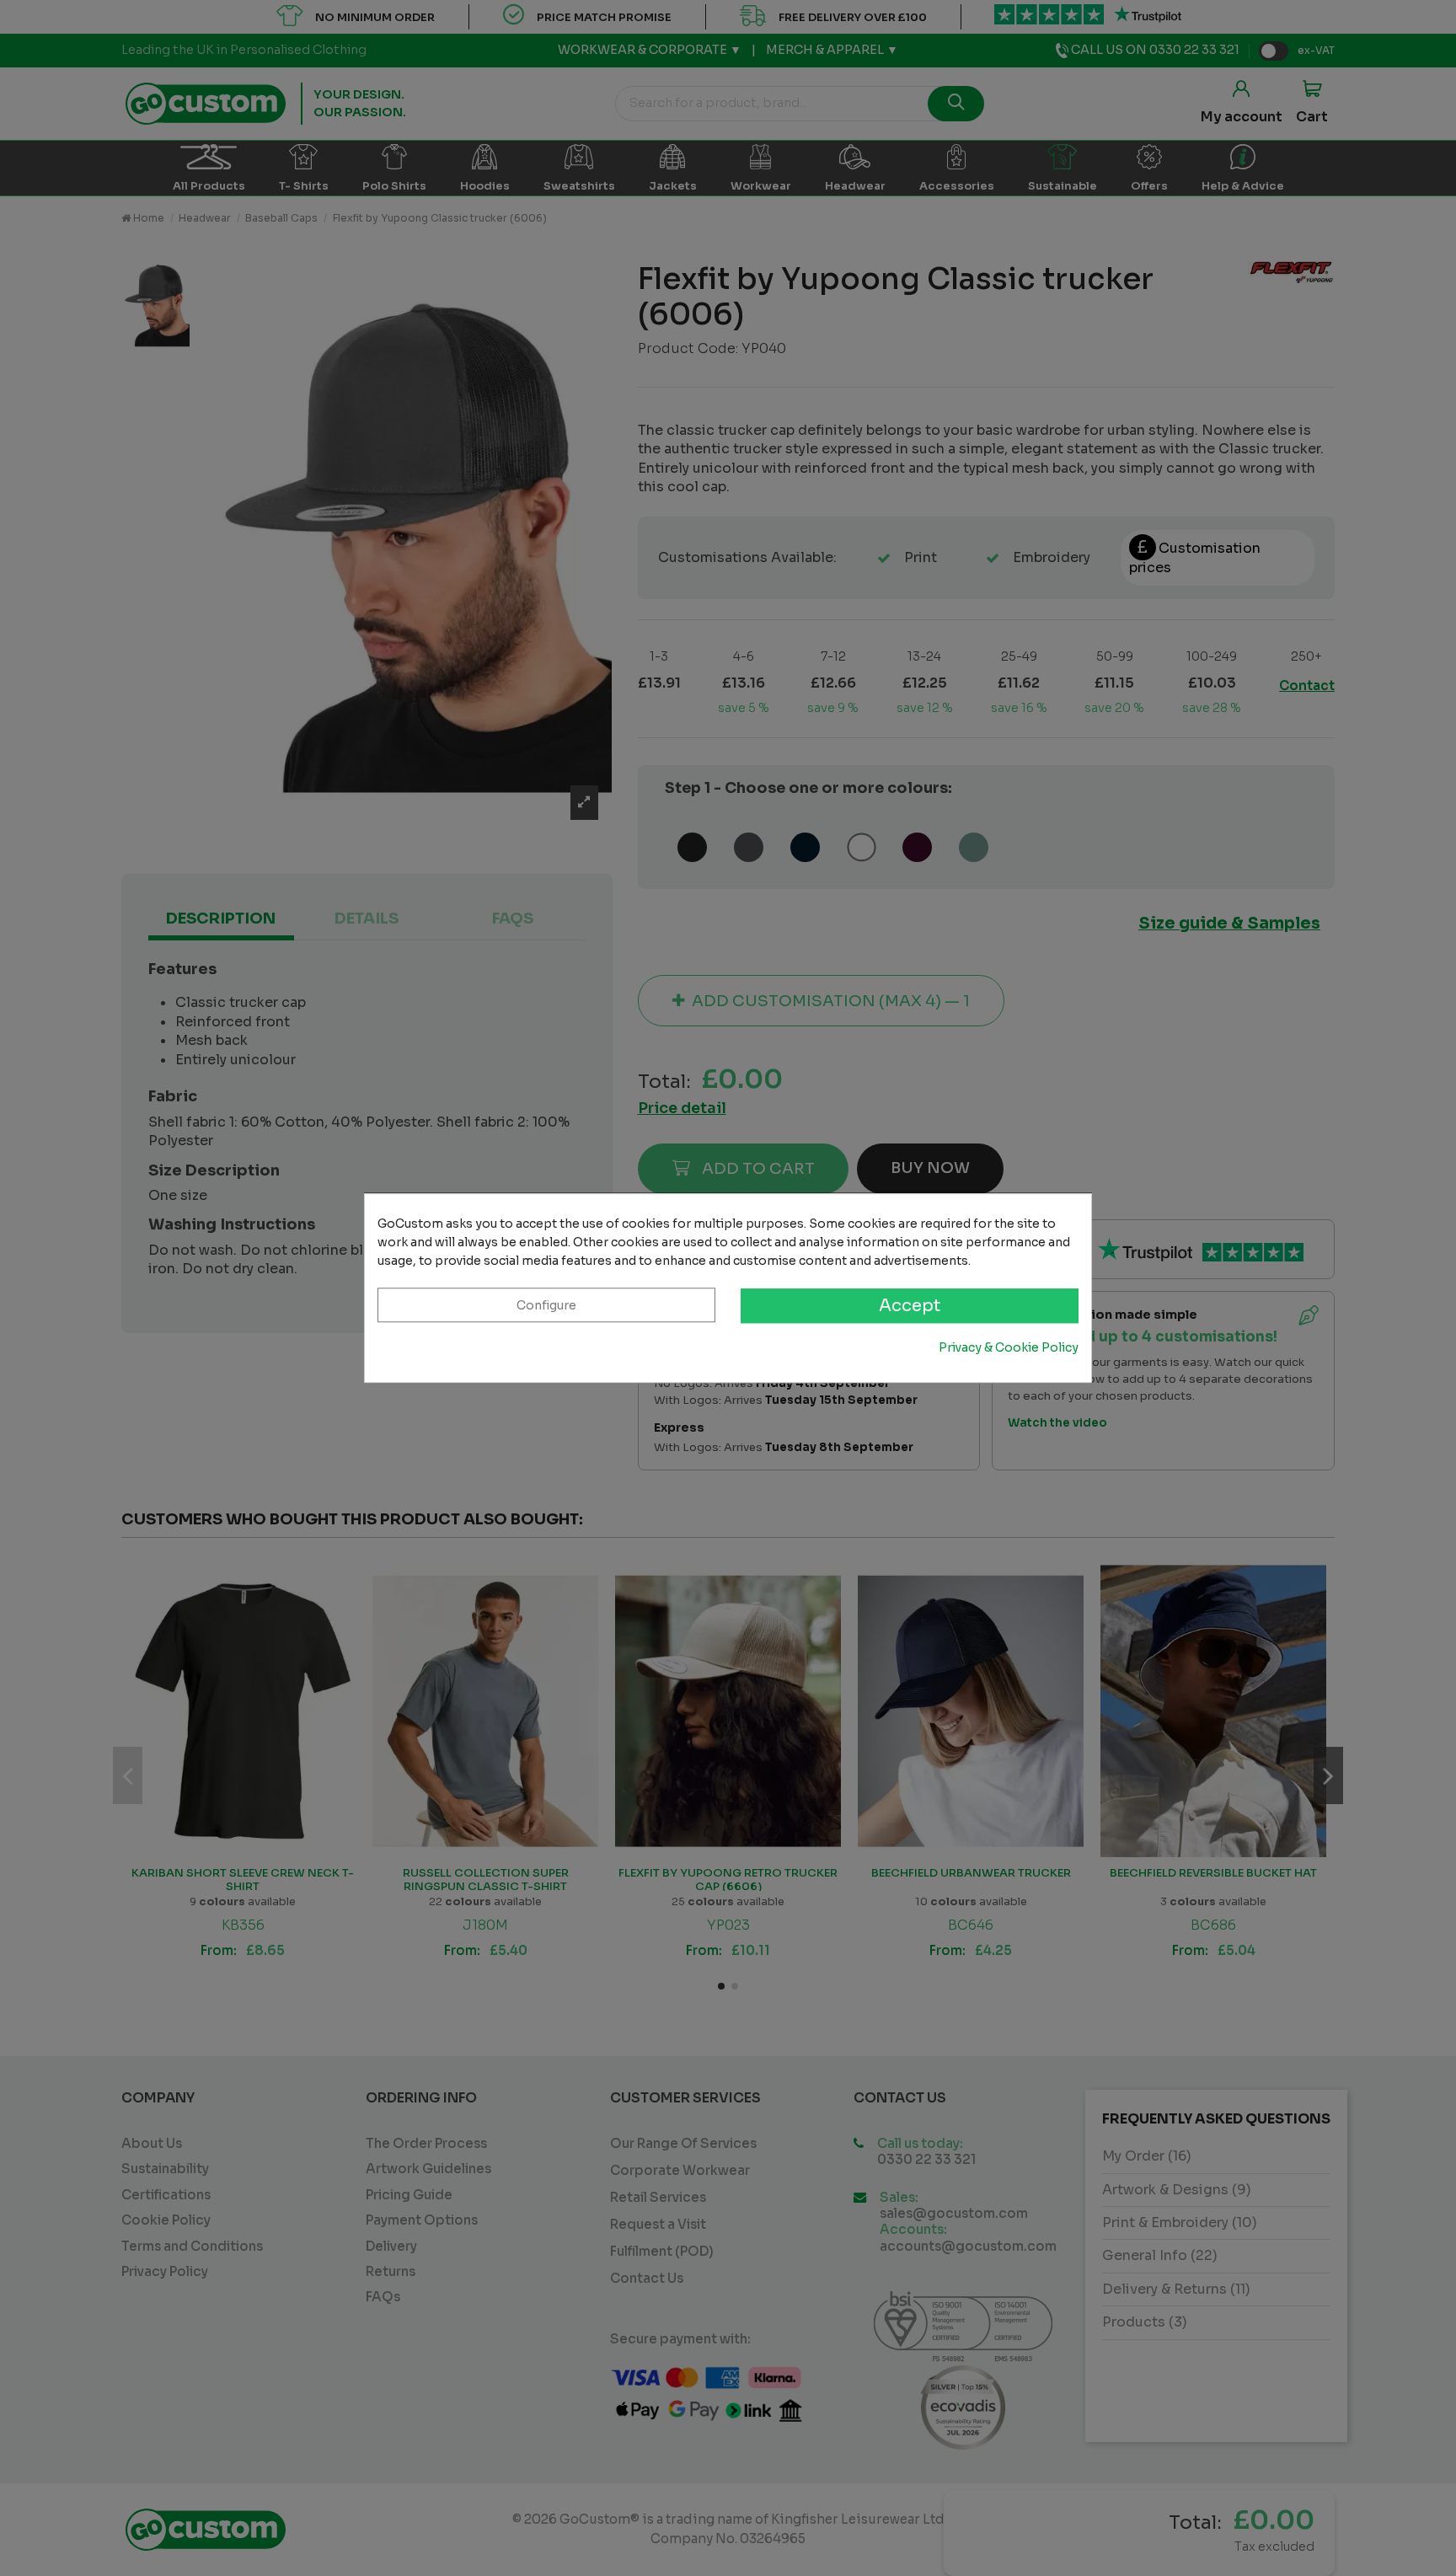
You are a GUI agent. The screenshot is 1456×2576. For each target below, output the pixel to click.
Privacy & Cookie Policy (1009, 1347)
